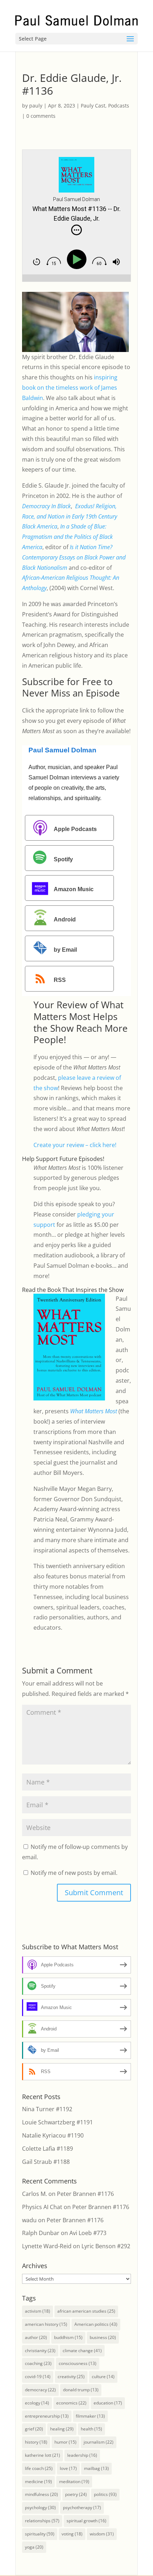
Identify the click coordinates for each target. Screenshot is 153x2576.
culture (103, 2377)
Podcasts (119, 106)
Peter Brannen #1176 (85, 2194)
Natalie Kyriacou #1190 (53, 2135)
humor (65, 2442)
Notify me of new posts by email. (74, 1873)
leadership (82, 2455)
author (36, 2337)
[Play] (78, 260)
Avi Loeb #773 (88, 2233)
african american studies (86, 2311)
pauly (36, 106)
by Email (65, 950)
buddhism (68, 2337)
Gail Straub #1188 (46, 2162)
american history (46, 2324)
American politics (96, 2324)
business (103, 2337)
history (36, 2442)
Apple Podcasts (75, 829)
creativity (71, 2377)
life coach (39, 2468)
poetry (76, 2494)
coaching (38, 2363)
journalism (99, 2442)
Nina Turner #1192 (47, 2109)
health (91, 2429)
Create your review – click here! (75, 1145)
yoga (34, 2547)
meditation (74, 2482)
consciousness (78, 2363)
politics (105, 2494)
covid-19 (38, 2377)
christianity (40, 2351)
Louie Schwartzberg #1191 (57, 2122)
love (68, 2468)
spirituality (40, 2534)
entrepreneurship (47, 2416)
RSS (60, 980)
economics (71, 2403)
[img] (76, 230)
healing (62, 2429)
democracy (40, 2390)
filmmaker (90, 2416)
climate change (82, 2351)
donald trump (81, 2390)
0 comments (41, 116)
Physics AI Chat (42, 2207)
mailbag (96, 2468)
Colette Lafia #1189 (48, 2149)
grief (34, 2429)
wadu (29, 2220)
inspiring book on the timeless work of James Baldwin (70, 388)
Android (65, 920)
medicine (38, 2482)
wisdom (102, 2534)
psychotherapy (82, 2507)
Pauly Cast (93, 106)
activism (38, 2311)
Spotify (63, 859)
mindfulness (41, 2494)
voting (72, 2534)
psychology (40, 2507)
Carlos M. (35, 2194)
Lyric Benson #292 (106, 2246)
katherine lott (43, 2455)
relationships (42, 2521)
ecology (37, 2403)
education (108, 2403)
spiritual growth (86, 2521)
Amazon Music (74, 890)
